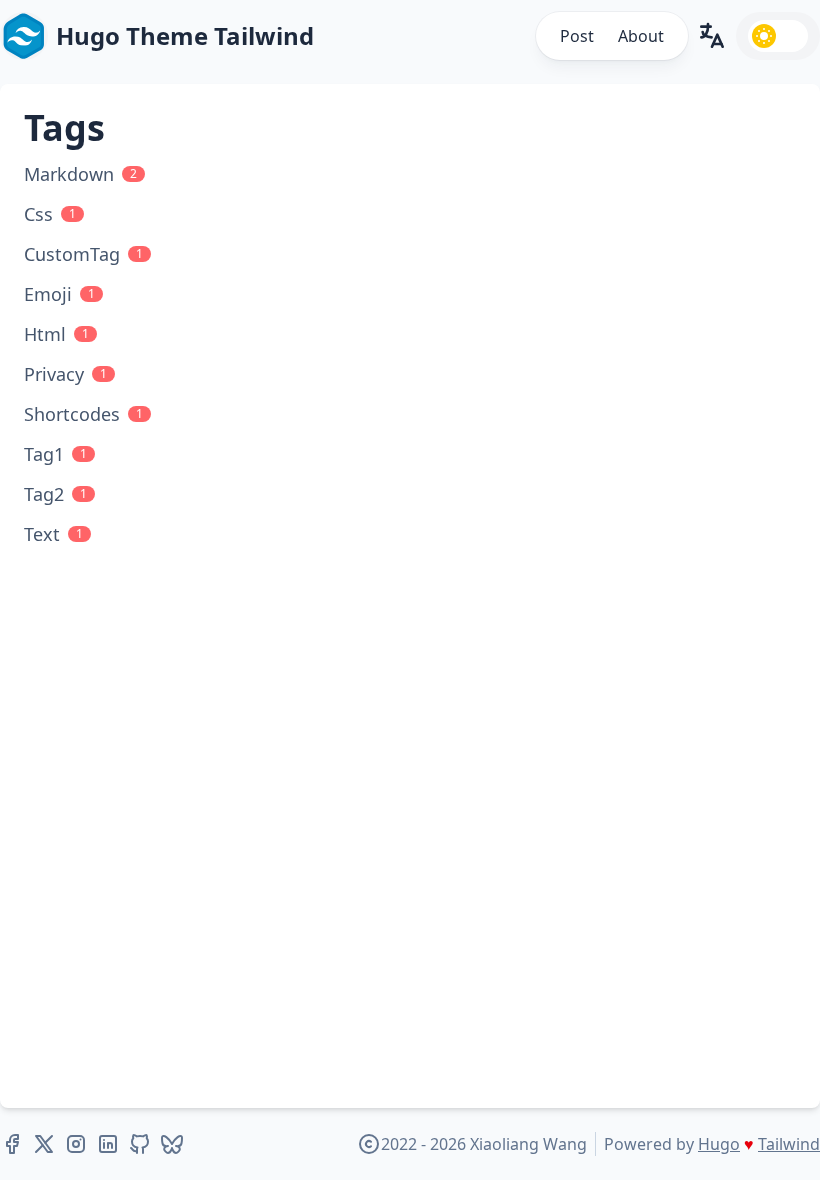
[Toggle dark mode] (778, 36)
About (641, 36)
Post (577, 36)
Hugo (719, 1144)
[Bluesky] (172, 1144)
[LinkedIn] (108, 1144)
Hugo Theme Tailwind (185, 36)
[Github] (140, 1144)
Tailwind (789, 1144)
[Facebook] (12, 1144)
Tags (64, 127)
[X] (44, 1144)
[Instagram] (76, 1144)
